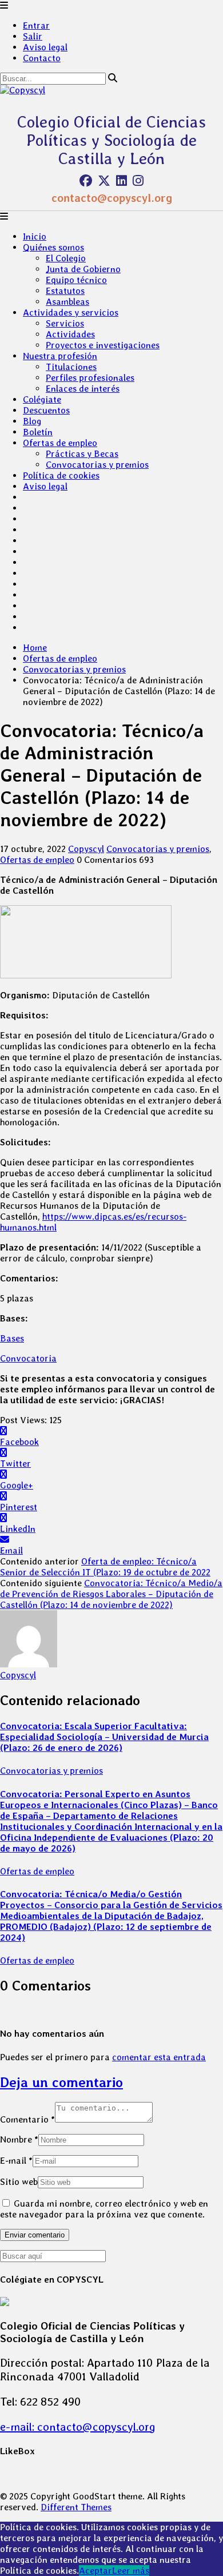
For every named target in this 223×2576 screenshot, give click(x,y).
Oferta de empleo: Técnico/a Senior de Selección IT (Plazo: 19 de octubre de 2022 (105, 1567)
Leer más (131, 2571)
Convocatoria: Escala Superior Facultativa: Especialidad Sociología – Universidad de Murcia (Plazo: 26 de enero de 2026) (104, 1737)
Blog (32, 421)
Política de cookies (61, 475)
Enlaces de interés (83, 389)
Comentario (27, 2119)
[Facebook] (86, 181)
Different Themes (76, 2507)
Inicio (35, 236)
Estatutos (65, 291)
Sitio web (19, 2182)
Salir (33, 36)
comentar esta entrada (159, 2057)
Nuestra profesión (60, 356)
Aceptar (95, 2571)
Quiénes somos (53, 247)
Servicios (65, 323)
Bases (12, 1338)
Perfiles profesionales (90, 378)
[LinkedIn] (122, 181)
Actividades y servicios (71, 312)
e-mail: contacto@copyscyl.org (78, 2427)
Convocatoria (28, 1358)
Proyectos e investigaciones (103, 345)
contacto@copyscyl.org (112, 198)
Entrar (36, 25)
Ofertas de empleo (60, 443)
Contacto (42, 58)
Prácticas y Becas (82, 454)
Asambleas (67, 302)
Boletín (38, 432)
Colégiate (42, 399)
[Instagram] (138, 181)
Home (35, 648)
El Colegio (66, 258)
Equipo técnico (76, 280)
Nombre (19, 2139)
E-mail (16, 2161)
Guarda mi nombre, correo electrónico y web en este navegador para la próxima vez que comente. (104, 2209)
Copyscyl (86, 849)
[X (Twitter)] (104, 181)
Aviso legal (45, 47)
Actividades (70, 334)
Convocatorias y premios (97, 465)
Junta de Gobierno (83, 269)
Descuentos (46, 410)
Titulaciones (71, 367)
